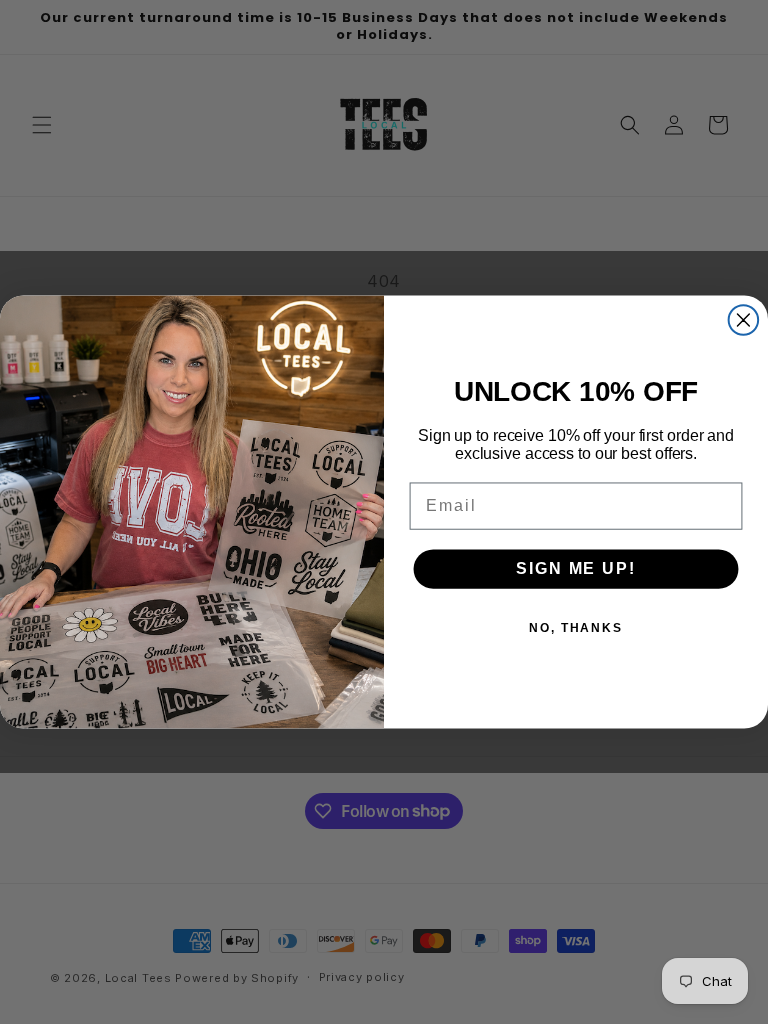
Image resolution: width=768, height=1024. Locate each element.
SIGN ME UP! (575, 568)
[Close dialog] (744, 320)
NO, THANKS (576, 628)
